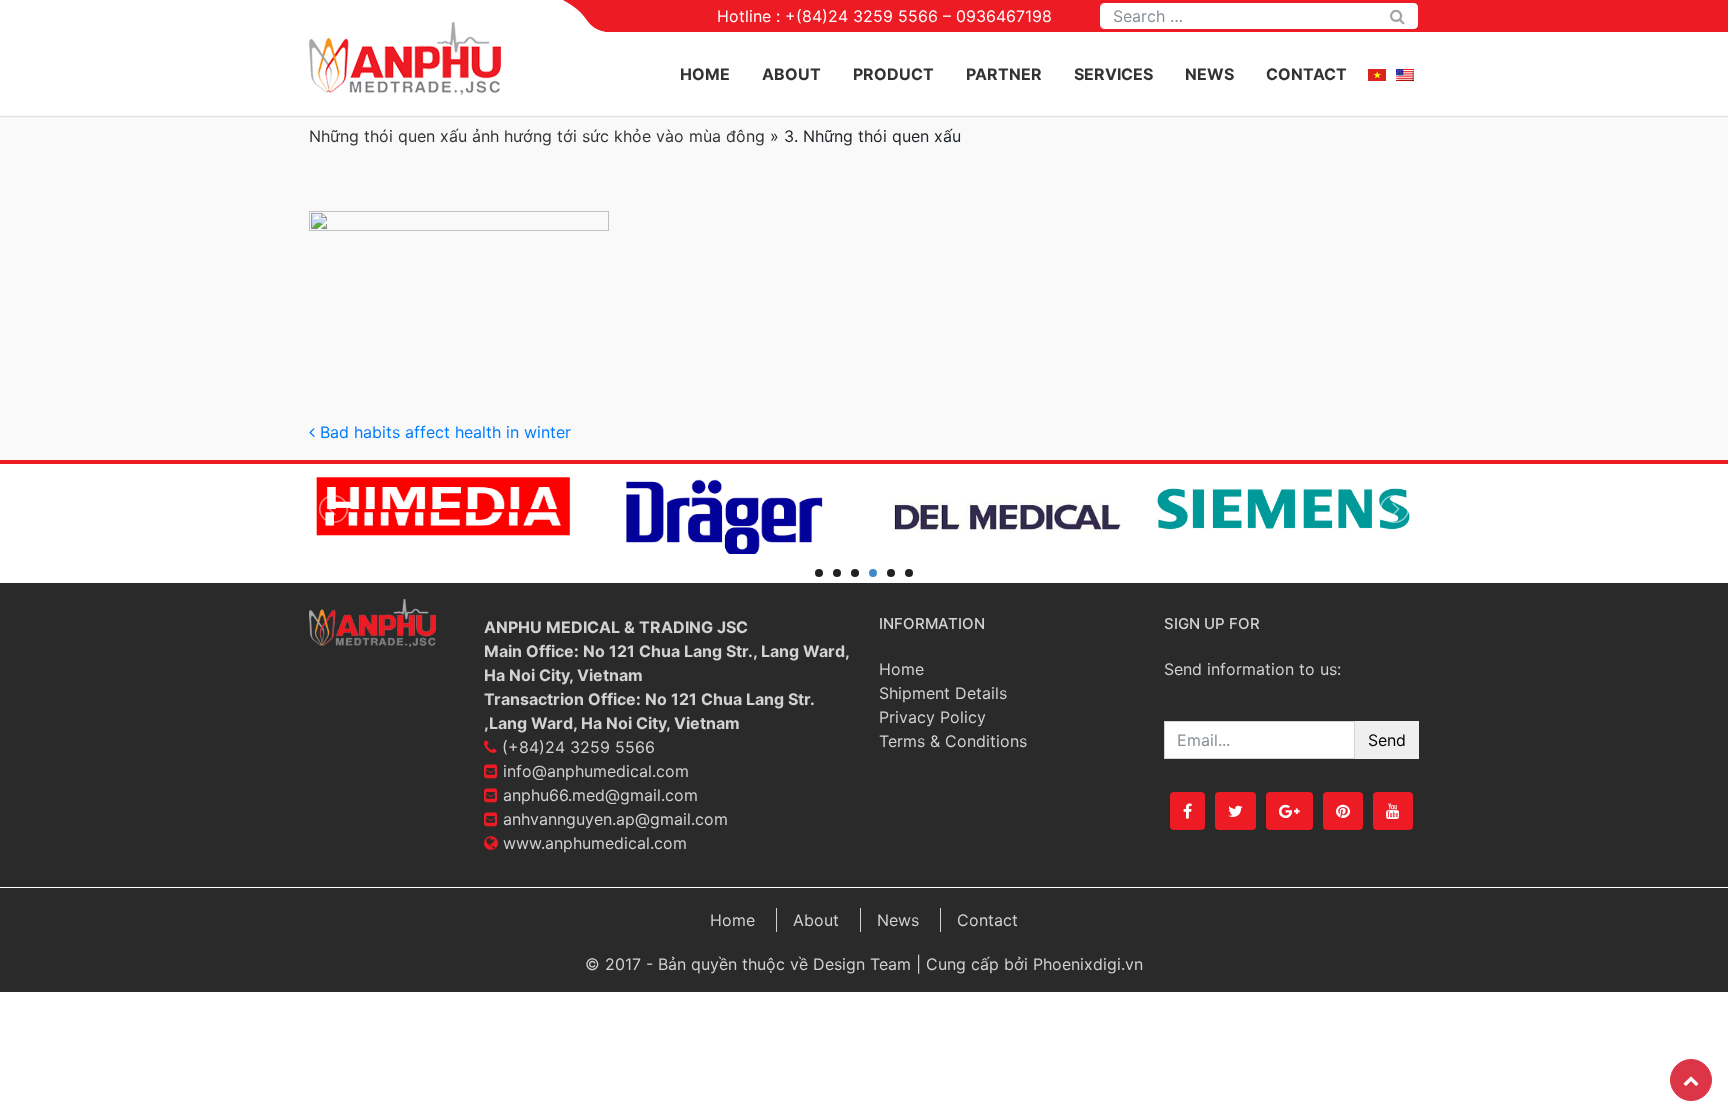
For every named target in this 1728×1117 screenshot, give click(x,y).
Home (901, 669)
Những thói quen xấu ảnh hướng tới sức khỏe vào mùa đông (537, 136)
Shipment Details (943, 693)
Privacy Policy (932, 717)
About (791, 74)
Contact (1306, 74)
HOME (705, 74)
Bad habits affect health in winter (443, 432)
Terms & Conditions (953, 741)
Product (893, 74)
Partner (1004, 74)
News (1209, 74)
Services (1113, 74)
